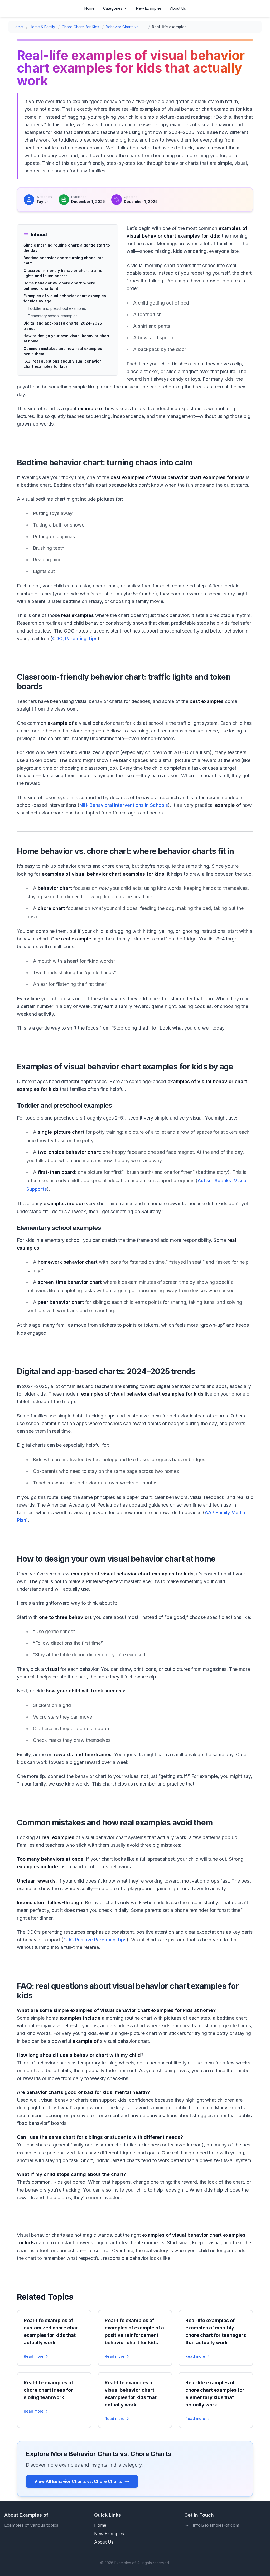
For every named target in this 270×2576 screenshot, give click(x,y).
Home (90, 8)
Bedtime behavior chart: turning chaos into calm (64, 260)
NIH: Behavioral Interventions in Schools (124, 805)
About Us (178, 8)
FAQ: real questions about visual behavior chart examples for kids (62, 364)
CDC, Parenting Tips (75, 638)
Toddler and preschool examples (57, 308)
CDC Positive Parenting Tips (95, 1940)
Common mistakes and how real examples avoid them (63, 351)
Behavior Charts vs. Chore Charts (126, 27)
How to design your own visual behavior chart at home (66, 338)
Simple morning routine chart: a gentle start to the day (67, 248)
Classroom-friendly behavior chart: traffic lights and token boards (63, 273)
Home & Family (42, 27)
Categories (113, 8)
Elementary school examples (53, 316)
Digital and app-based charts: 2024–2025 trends (63, 326)
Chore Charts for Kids (80, 27)
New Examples (149, 8)
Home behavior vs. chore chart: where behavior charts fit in (59, 286)
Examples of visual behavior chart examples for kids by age (65, 298)
